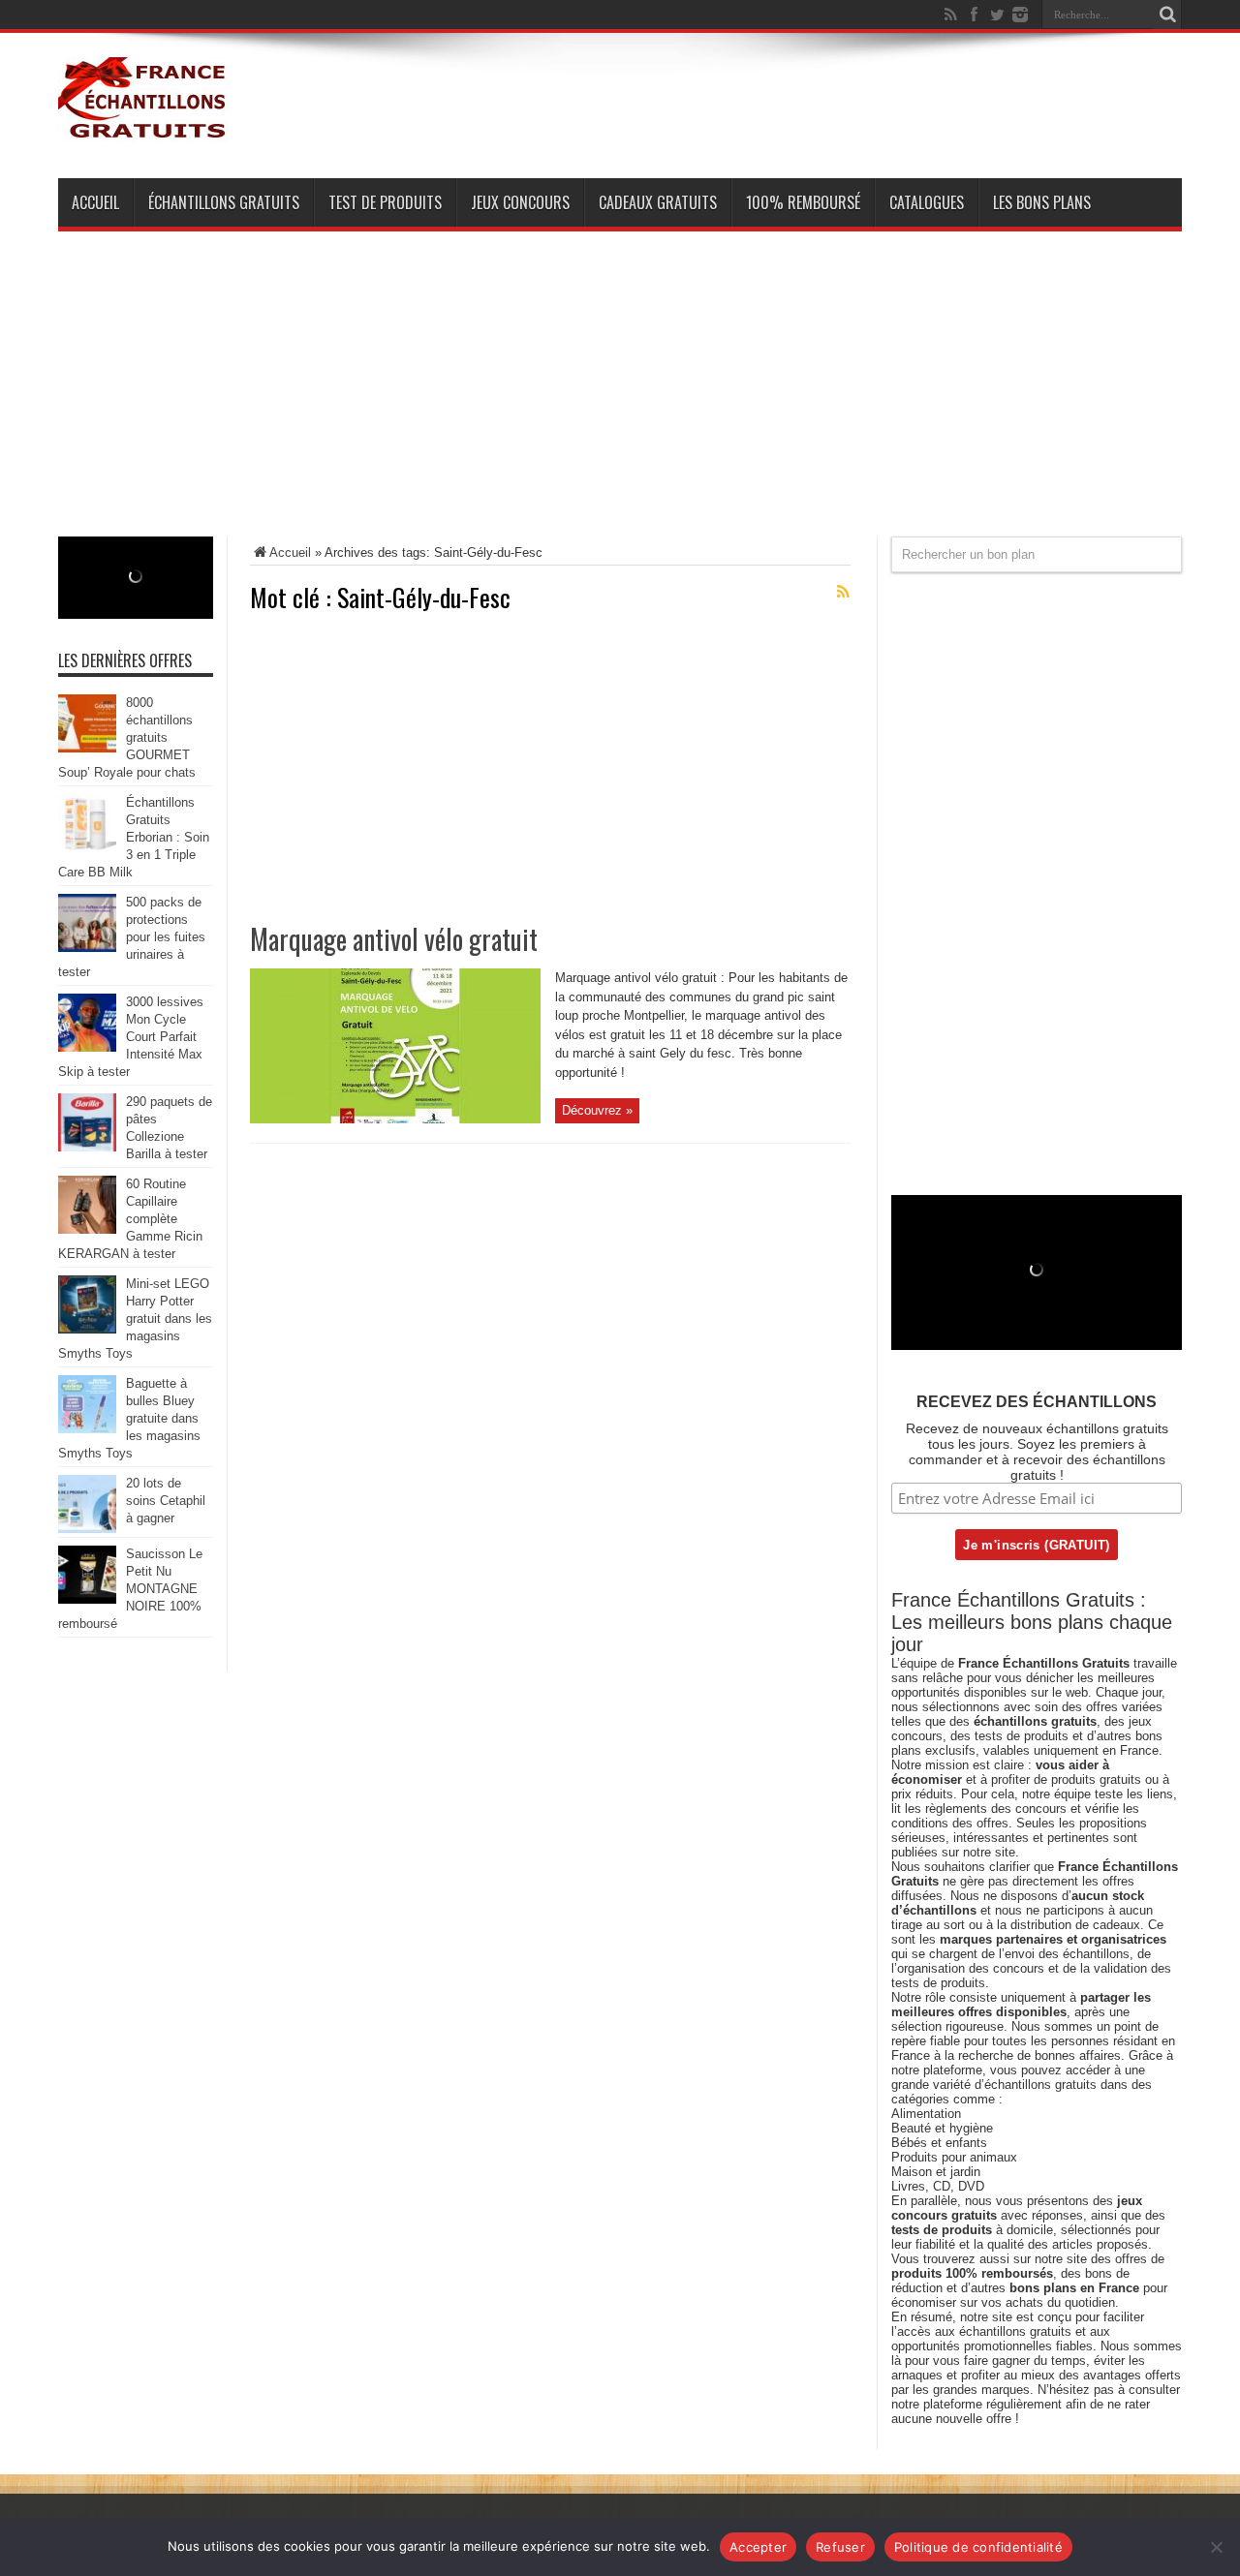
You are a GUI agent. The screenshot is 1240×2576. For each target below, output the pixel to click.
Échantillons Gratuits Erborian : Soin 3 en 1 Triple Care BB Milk (134, 837)
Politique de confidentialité (978, 2547)
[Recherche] (1167, 15)
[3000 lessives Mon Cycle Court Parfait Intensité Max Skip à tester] (87, 1047)
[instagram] (1020, 15)
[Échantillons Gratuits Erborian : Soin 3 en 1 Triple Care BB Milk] (87, 848)
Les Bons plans (1042, 202)
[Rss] (950, 15)
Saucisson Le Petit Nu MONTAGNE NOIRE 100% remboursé (130, 1589)
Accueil (95, 202)
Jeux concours (520, 202)
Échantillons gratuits (224, 202)
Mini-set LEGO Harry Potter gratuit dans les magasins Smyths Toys (135, 1319)
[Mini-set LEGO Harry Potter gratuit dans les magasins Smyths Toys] (87, 1329)
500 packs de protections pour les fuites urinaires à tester (132, 937)
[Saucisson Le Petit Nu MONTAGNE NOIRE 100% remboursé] (87, 1599)
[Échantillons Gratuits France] (143, 130)
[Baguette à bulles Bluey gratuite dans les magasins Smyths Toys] (87, 1429)
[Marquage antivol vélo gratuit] (395, 1119)
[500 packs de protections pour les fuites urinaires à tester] (87, 948)
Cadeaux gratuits (658, 202)
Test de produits (385, 202)
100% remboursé (803, 202)
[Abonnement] (843, 592)
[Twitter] (997, 15)
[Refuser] (1216, 2547)
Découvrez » (597, 1110)
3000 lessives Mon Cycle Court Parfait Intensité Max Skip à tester (131, 1037)
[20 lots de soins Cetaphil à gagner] (87, 1529)
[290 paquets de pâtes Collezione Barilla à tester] (87, 1147)
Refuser (840, 2547)
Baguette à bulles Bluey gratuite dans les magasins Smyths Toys (129, 1418)
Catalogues (927, 202)
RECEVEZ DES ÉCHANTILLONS (1037, 1402)
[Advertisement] (620, 401)
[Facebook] (974, 15)
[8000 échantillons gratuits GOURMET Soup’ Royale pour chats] (87, 748)
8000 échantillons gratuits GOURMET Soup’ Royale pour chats (127, 737)
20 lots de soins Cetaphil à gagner (166, 1501)
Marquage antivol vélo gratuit (394, 939)
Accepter (758, 2547)
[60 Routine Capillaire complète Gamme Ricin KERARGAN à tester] (87, 1229)
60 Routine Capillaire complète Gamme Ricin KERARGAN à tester (130, 1219)
